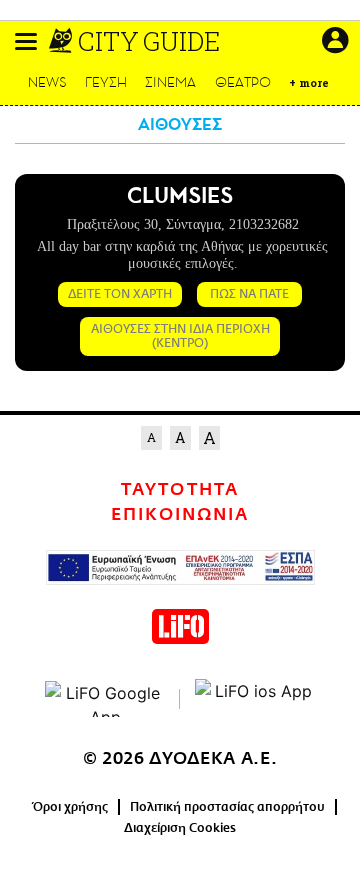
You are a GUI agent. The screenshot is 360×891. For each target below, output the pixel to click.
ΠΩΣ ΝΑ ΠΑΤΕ (249, 294)
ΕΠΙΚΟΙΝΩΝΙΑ (180, 515)
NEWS (47, 82)
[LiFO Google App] (105, 699)
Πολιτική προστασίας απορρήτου (227, 807)
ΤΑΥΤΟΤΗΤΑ (179, 490)
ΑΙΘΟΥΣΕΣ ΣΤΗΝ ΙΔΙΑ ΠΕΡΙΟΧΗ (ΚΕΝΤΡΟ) (180, 336)
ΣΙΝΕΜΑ (170, 82)
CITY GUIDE (149, 41)
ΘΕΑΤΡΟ (243, 82)
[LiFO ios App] (255, 699)
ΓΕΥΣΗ (106, 82)
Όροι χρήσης (70, 807)
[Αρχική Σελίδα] (62, 41)
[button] (26, 41)
